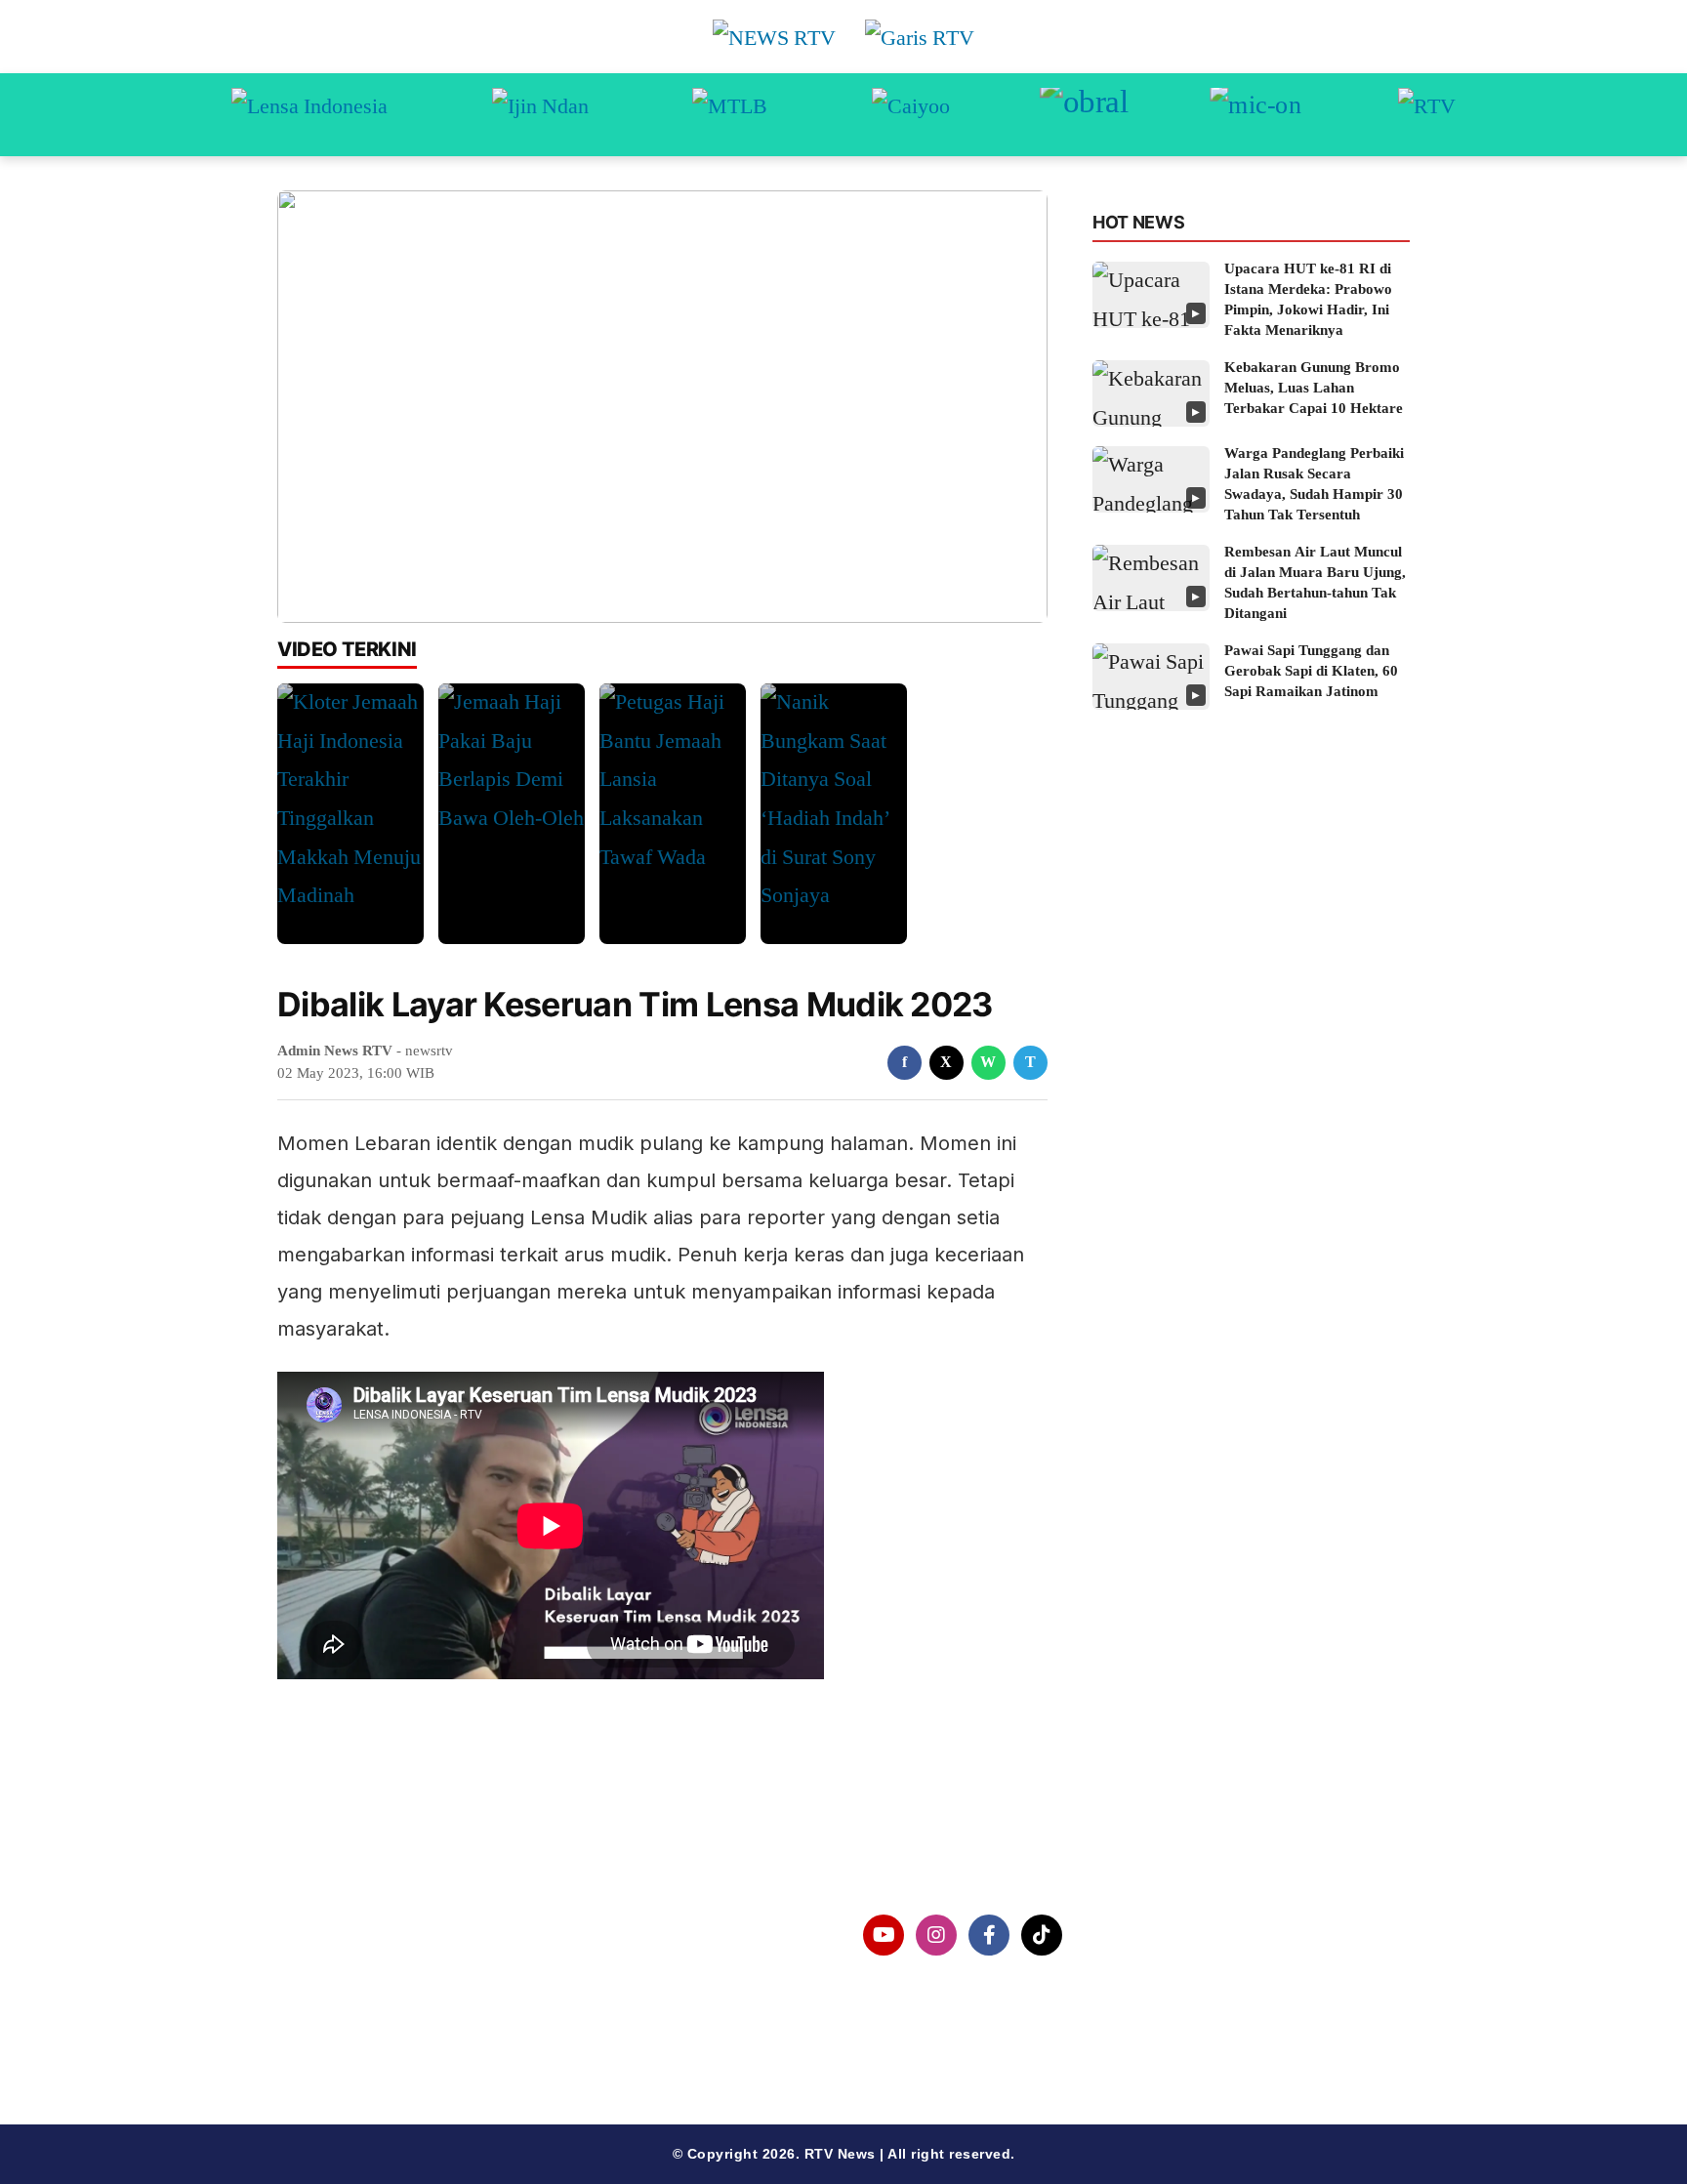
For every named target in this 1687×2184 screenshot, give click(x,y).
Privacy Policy (362, 1986)
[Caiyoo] (911, 115)
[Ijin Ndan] (540, 115)
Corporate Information (393, 1936)
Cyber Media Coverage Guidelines (438, 2036)
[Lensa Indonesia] (309, 115)
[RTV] (1427, 115)
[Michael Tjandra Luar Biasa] (730, 115)
